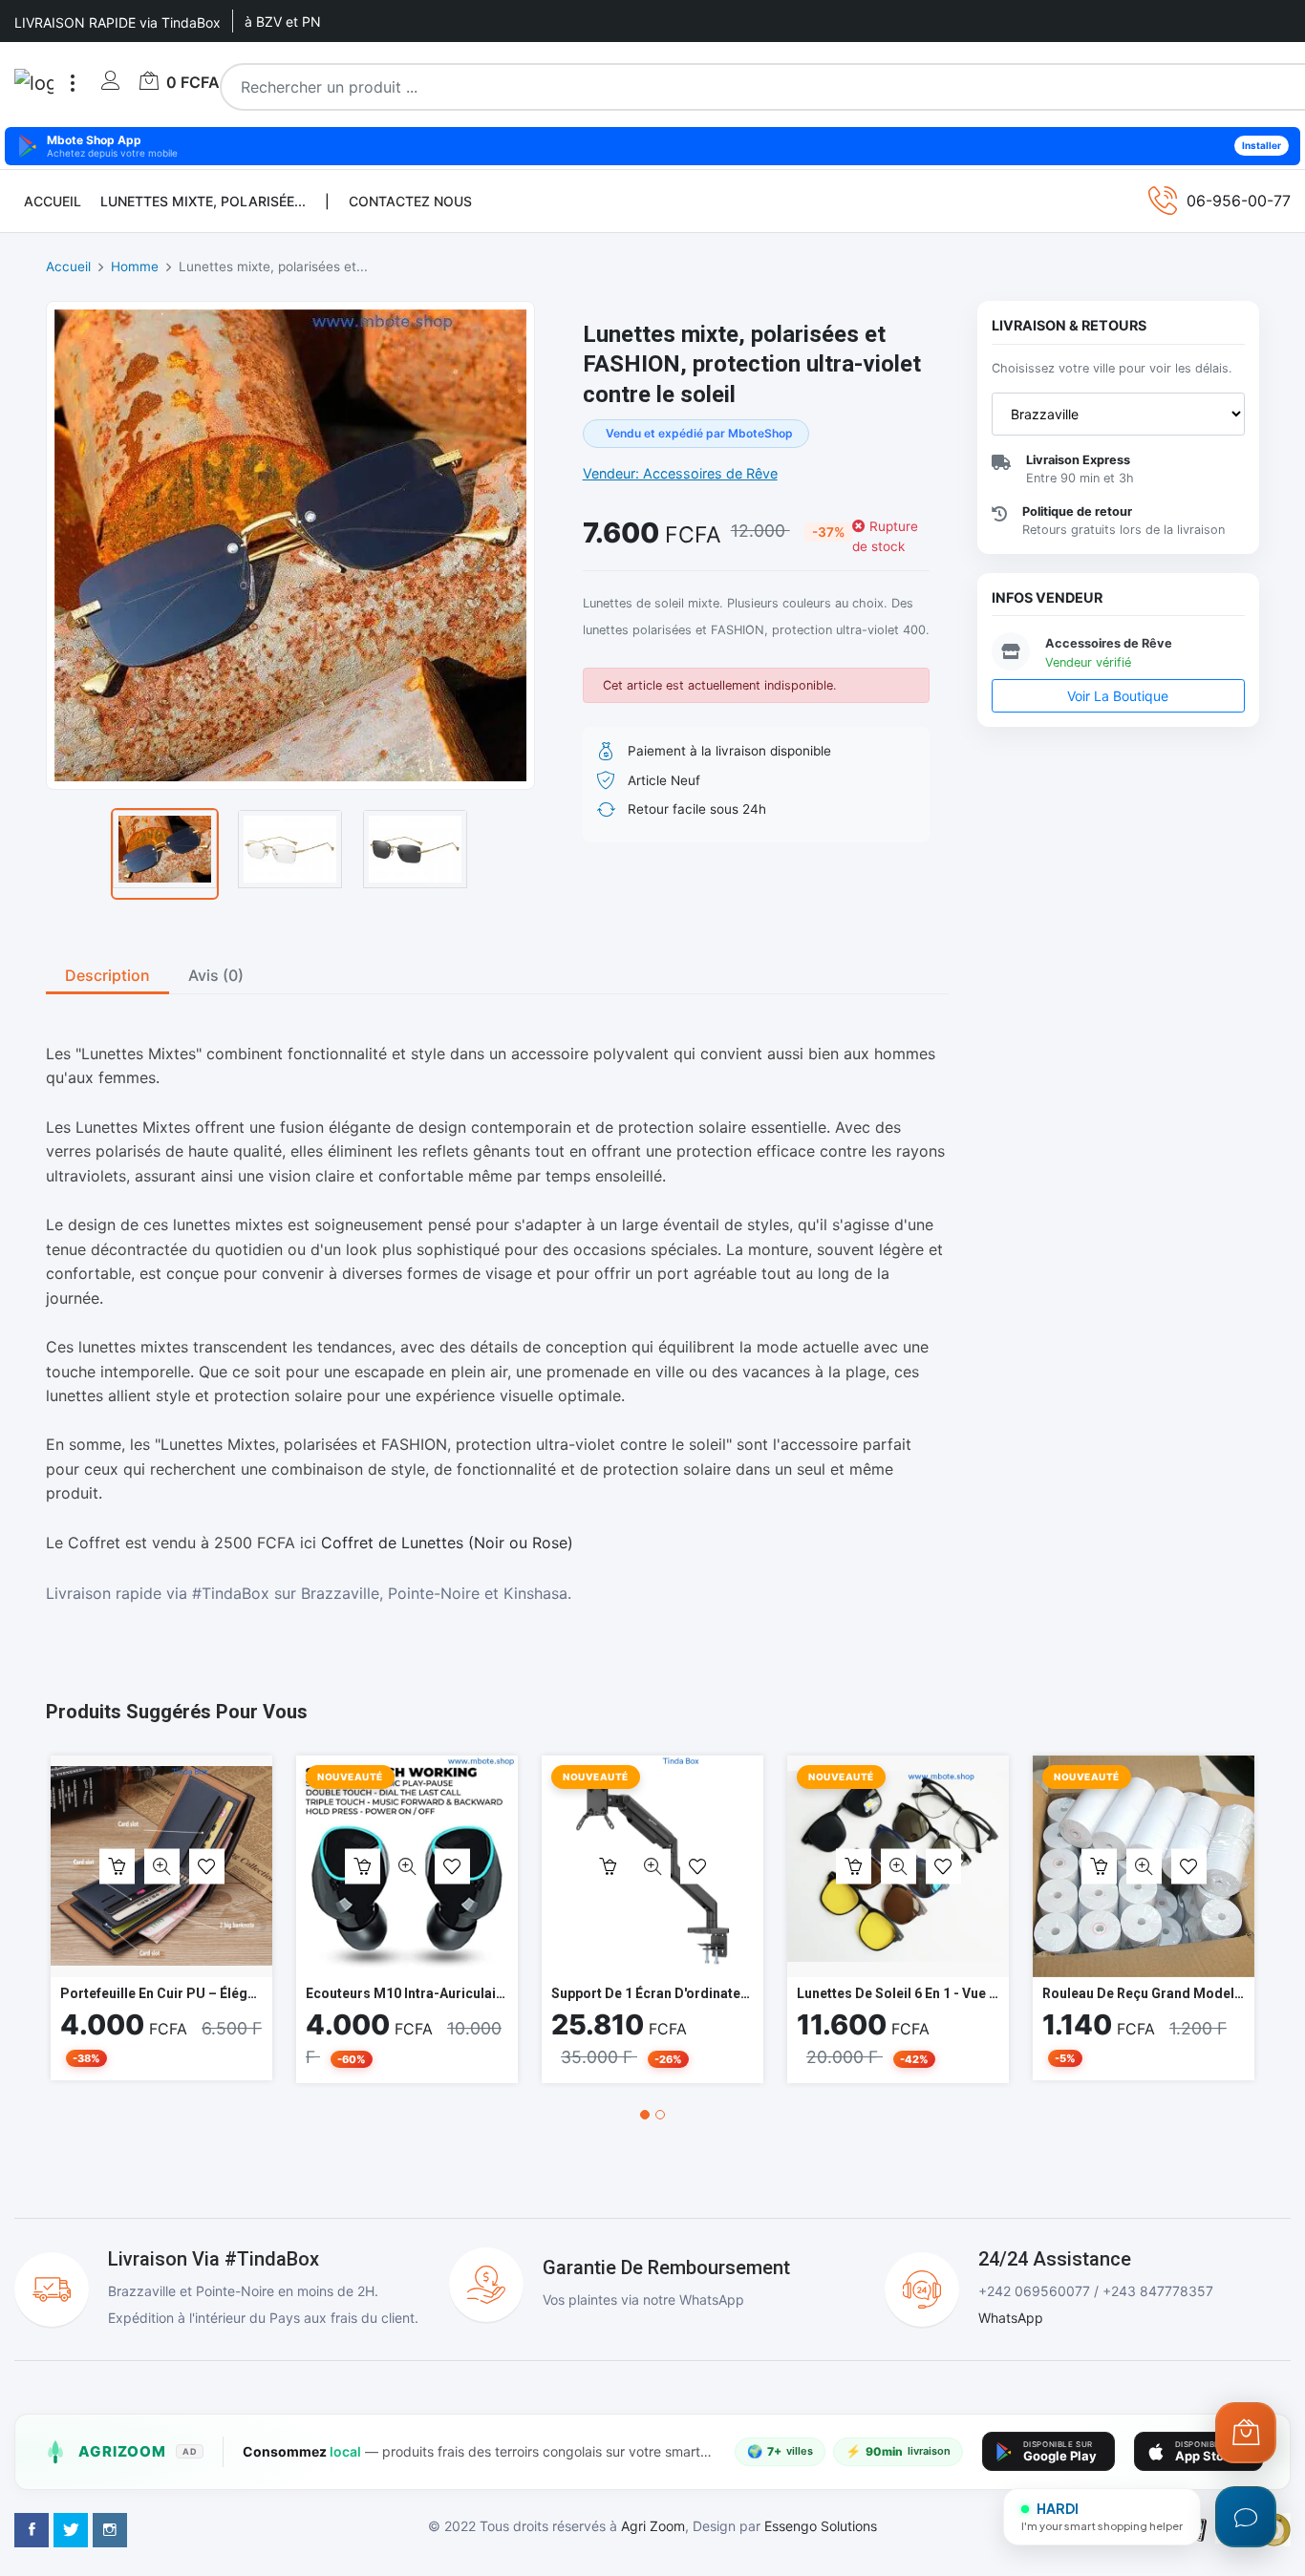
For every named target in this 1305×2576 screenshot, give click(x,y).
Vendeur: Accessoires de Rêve (680, 473)
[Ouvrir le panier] (1246, 2433)
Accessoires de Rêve (1109, 643)
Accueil (53, 201)
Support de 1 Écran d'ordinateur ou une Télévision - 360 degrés (753, 1993)
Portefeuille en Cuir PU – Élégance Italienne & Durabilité (236, 1993)
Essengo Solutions (821, 2526)
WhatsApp (1011, 2318)
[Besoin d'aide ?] (1246, 2517)
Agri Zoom (653, 2526)
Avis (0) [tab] (216, 975)
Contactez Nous (410, 201)
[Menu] (73, 83)
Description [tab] (107, 975)
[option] (165, 854)
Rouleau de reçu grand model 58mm (1160, 1993)
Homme (135, 266)
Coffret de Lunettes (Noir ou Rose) (447, 1543)
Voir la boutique (1118, 696)
